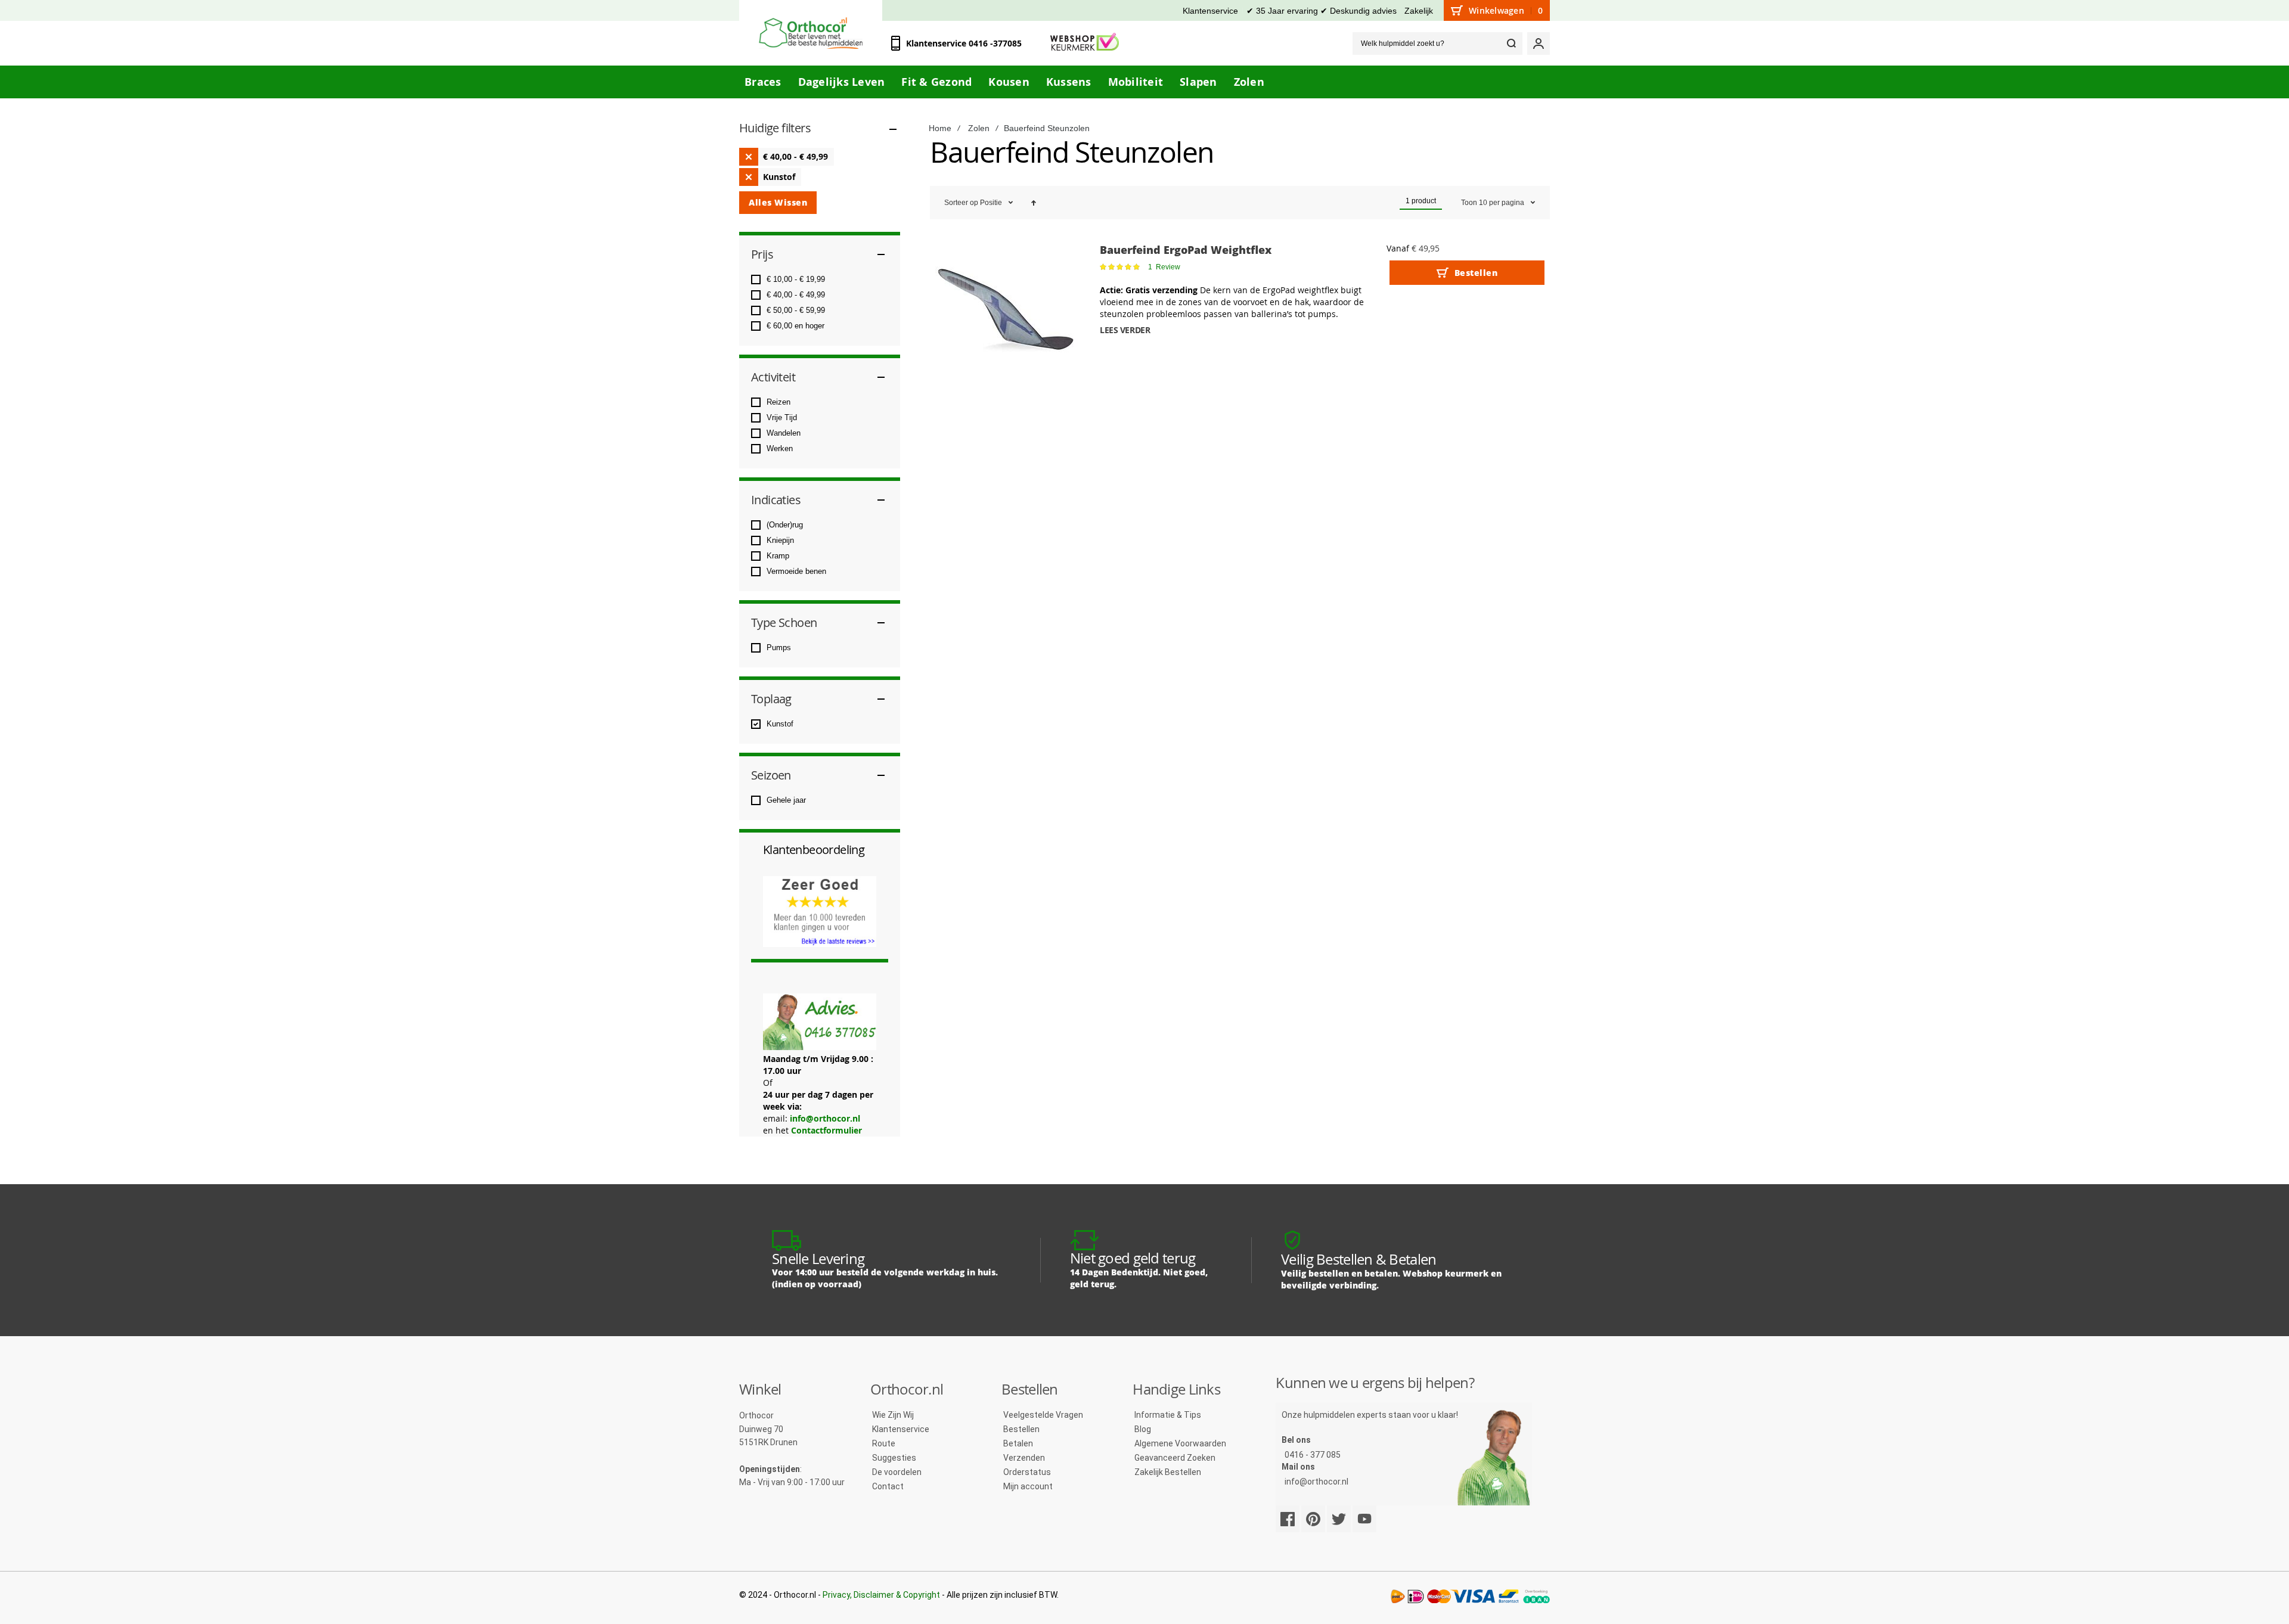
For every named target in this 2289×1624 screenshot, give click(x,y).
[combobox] (1437, 44)
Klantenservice (1210, 11)
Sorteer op (961, 203)
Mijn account (1028, 1486)
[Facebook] (1288, 1519)
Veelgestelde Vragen (1043, 1415)
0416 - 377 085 (1313, 1455)
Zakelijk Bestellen (1168, 1472)
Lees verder (1125, 330)
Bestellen (1021, 1429)
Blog (1143, 1429)
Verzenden (1024, 1458)
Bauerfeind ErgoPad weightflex (1186, 250)
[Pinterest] (1313, 1519)
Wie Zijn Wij (893, 1415)
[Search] (1511, 44)
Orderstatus (1027, 1472)
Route (884, 1443)
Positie (992, 203)
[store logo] (811, 33)
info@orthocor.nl (825, 1118)
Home (940, 128)
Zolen (979, 128)
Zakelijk (1419, 11)
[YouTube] (1364, 1519)
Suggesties (894, 1458)
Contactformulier (826, 1130)
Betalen (1018, 1443)
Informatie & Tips (1168, 1415)
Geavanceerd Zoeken (1175, 1458)
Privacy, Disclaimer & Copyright (881, 1595)
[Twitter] (1339, 1519)
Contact (888, 1486)
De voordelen (897, 1472)
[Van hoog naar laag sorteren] (1034, 203)
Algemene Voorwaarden (1180, 1443)
